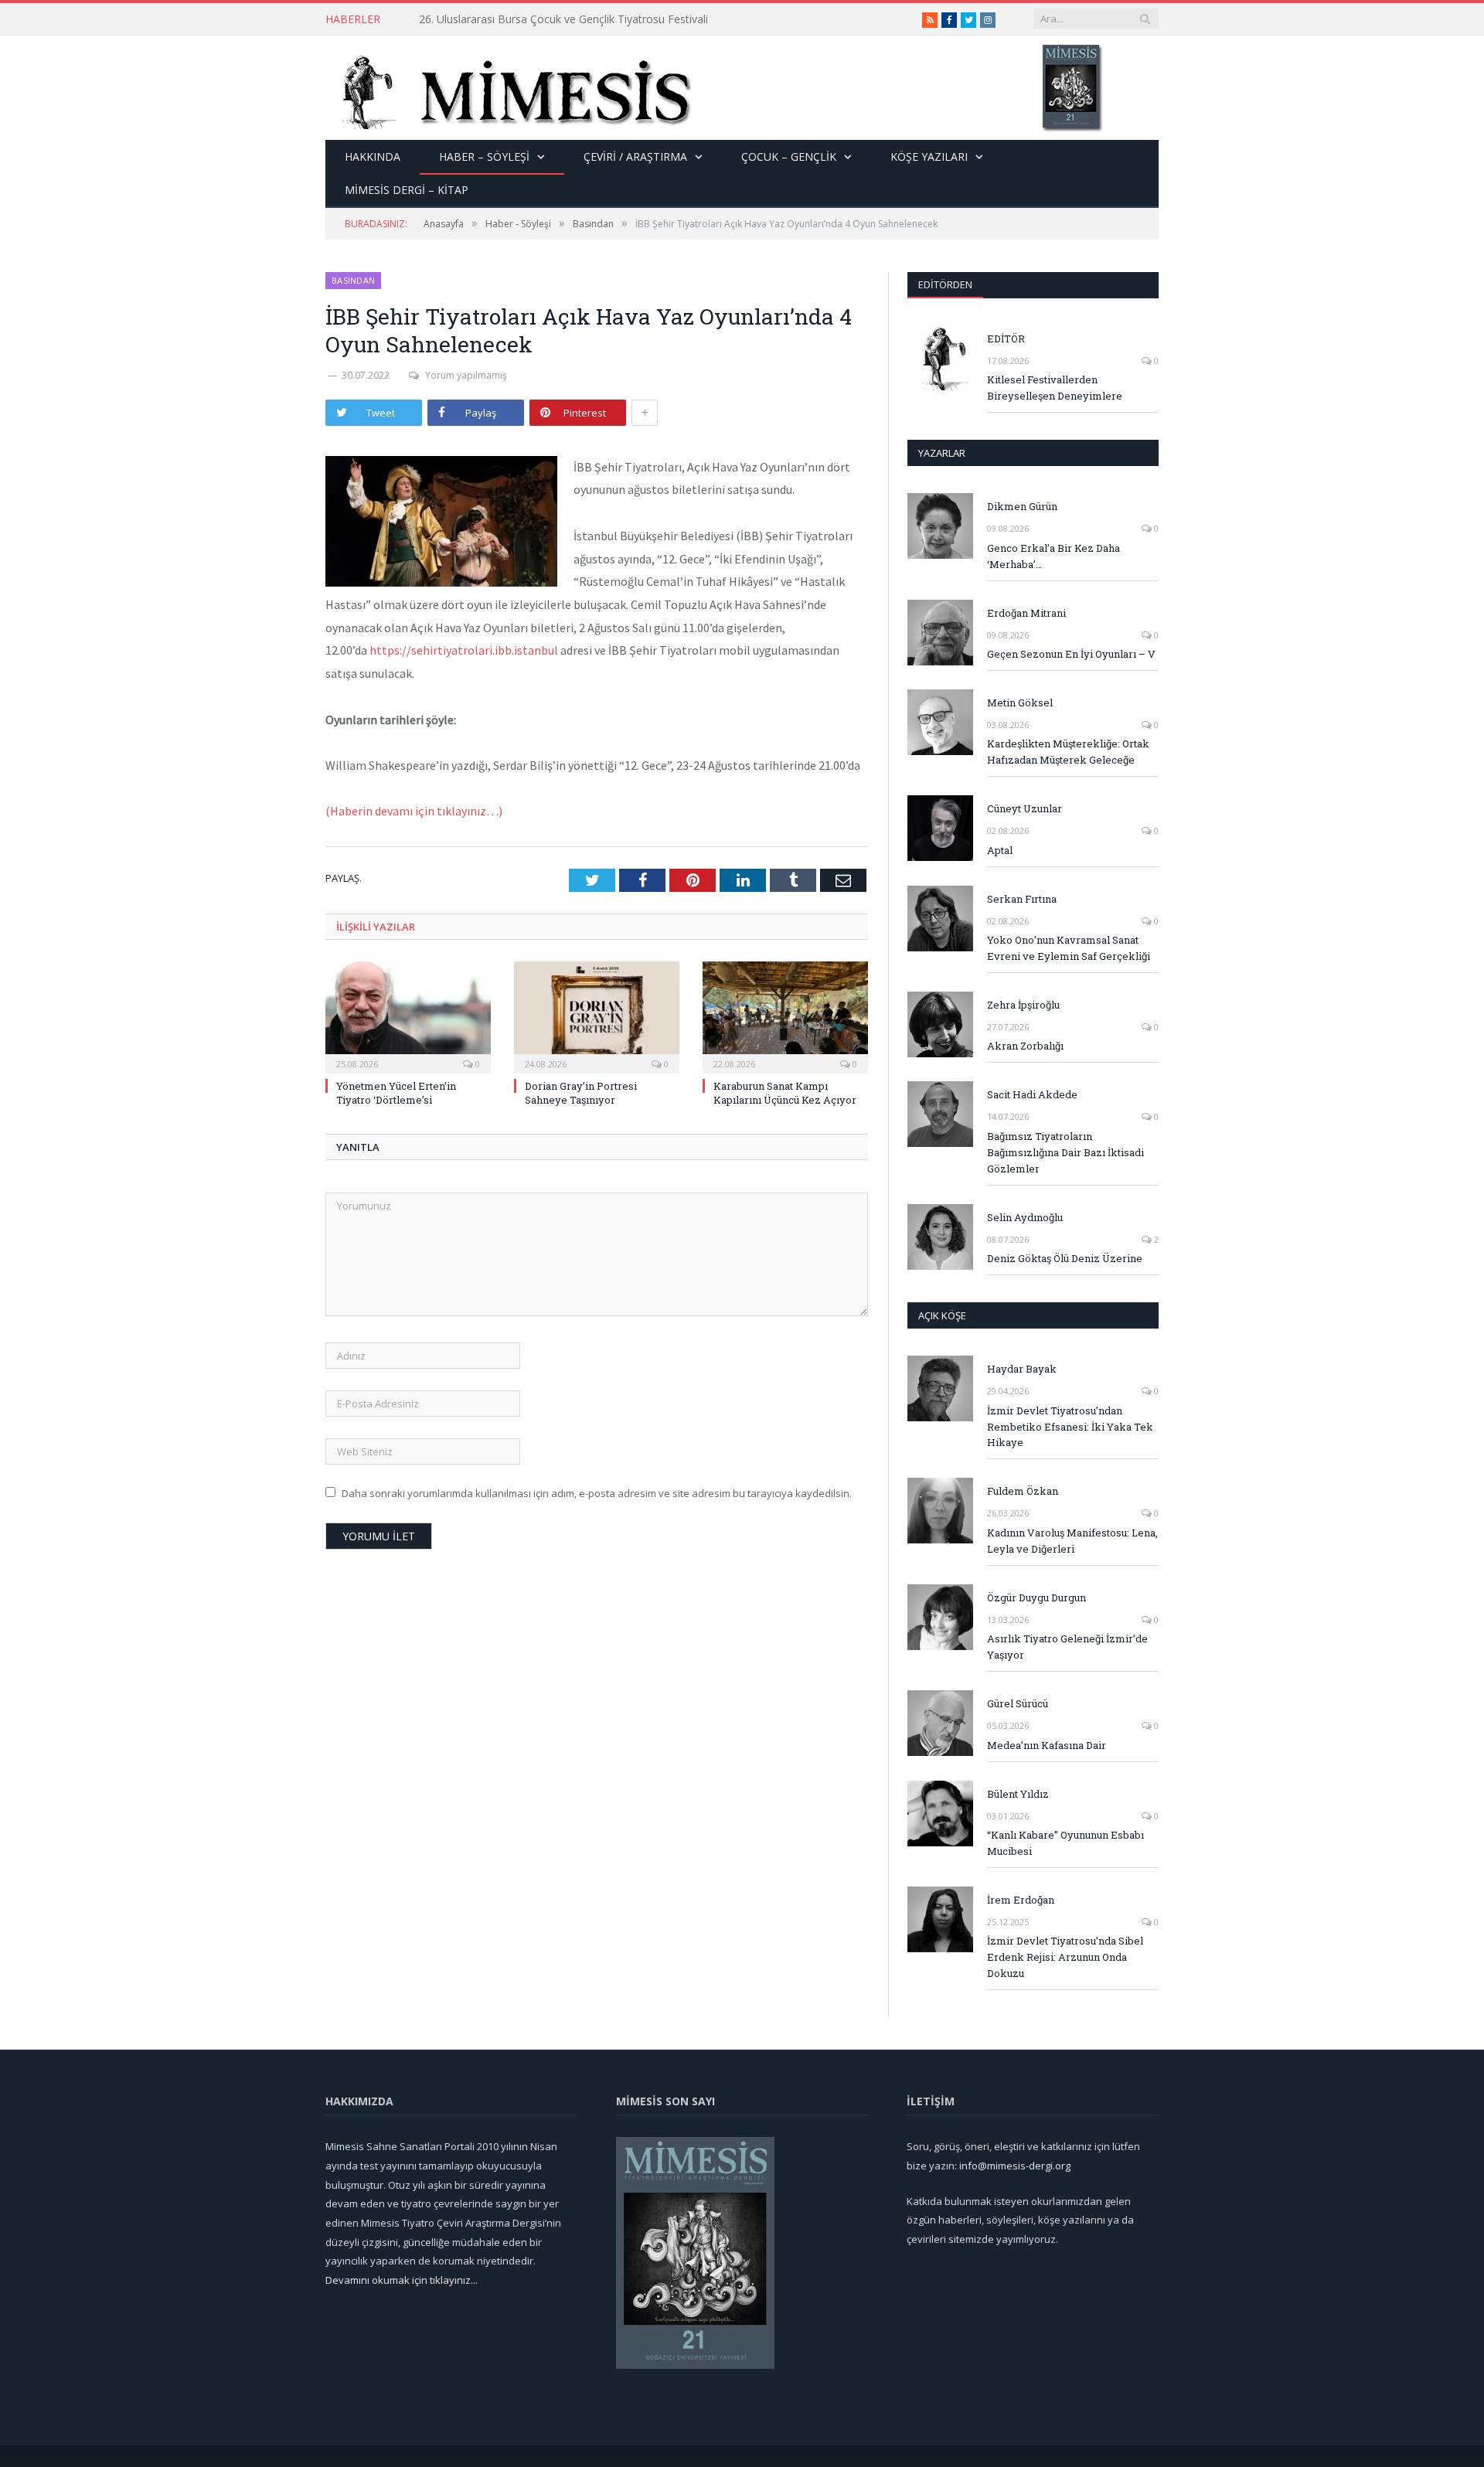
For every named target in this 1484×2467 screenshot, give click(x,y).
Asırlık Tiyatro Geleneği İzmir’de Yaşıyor (1067, 1647)
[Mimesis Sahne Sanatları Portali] (509, 88)
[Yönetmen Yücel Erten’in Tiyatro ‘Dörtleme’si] (408, 1016)
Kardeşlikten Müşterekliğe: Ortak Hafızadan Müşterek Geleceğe (1068, 752)
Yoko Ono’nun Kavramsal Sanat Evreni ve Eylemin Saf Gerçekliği (1069, 948)
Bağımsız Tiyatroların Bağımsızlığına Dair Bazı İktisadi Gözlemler (1065, 1152)
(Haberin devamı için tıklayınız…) (414, 811)
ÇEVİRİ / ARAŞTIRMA (635, 157)
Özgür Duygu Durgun (1036, 1598)
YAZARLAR (942, 453)
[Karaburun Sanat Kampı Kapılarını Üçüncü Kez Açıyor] (785, 1016)
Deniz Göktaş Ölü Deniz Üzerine (1065, 1258)
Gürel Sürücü (1018, 1703)
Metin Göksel (1020, 703)
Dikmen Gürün (1022, 506)
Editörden (945, 284)
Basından (353, 280)
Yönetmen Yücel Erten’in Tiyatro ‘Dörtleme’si (529, 19)
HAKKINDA (373, 157)
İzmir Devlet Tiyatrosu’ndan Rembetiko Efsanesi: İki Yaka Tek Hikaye (1070, 1427)
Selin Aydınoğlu (1025, 1217)
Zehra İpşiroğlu (1023, 1005)
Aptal (1000, 850)
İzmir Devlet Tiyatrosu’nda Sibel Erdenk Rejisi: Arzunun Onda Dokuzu (1065, 1957)
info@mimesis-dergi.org (1015, 2166)
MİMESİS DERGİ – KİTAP (407, 190)
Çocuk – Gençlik (789, 157)
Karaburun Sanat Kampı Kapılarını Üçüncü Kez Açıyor (785, 1093)
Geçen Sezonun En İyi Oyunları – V (1071, 654)
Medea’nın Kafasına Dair (1047, 1745)
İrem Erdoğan (1021, 1900)
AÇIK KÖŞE (942, 1315)
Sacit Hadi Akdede (1032, 1094)
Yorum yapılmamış (466, 375)
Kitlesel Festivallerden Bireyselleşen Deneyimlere (1055, 388)
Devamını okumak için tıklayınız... (402, 2280)
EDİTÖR (1006, 339)
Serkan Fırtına (1022, 899)
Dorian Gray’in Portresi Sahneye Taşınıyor (581, 1093)
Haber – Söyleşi (484, 157)
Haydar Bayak (1022, 1369)
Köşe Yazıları (929, 157)
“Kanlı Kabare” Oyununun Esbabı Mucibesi (1065, 1843)
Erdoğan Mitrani (1026, 613)
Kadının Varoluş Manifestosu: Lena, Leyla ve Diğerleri (1072, 1541)
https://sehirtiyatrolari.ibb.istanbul (464, 650)
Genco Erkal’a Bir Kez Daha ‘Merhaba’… (1053, 556)
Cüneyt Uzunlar (1025, 808)
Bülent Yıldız (1018, 1794)
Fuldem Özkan (1023, 1491)
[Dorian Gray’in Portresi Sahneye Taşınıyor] (597, 1016)
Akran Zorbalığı (1025, 1046)
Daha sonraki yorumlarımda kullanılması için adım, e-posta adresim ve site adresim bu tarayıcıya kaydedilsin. (597, 1493)
